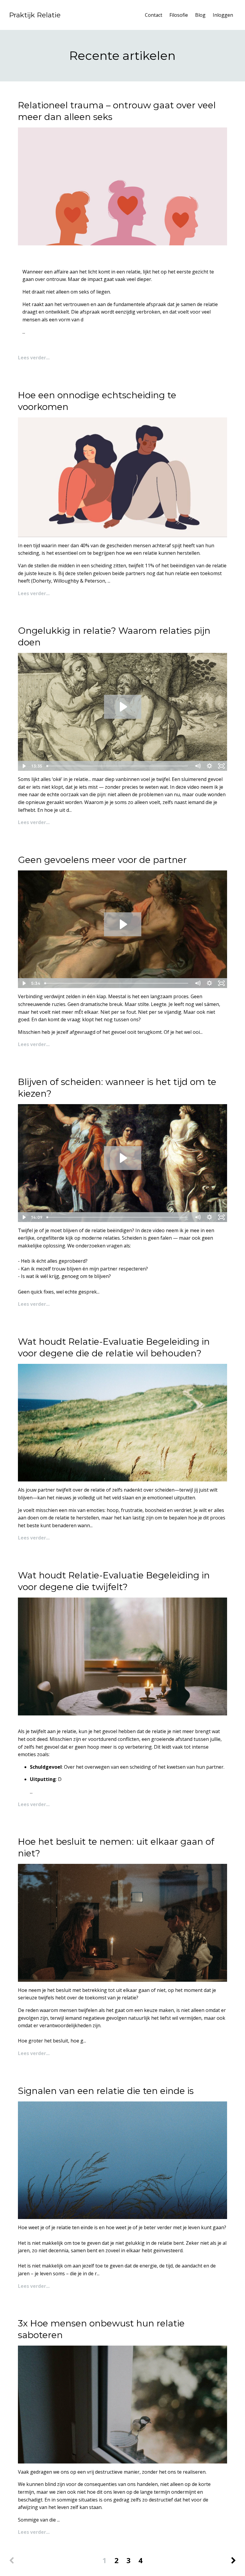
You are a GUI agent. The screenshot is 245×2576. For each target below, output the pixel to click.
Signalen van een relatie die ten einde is (106, 2091)
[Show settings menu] (209, 766)
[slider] (118, 766)
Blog (200, 15)
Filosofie (179, 15)
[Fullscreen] (221, 766)
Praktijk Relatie (35, 15)
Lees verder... (34, 358)
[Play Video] (24, 766)
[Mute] (197, 766)
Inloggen (223, 15)
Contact (154, 15)
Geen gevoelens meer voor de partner (102, 860)
